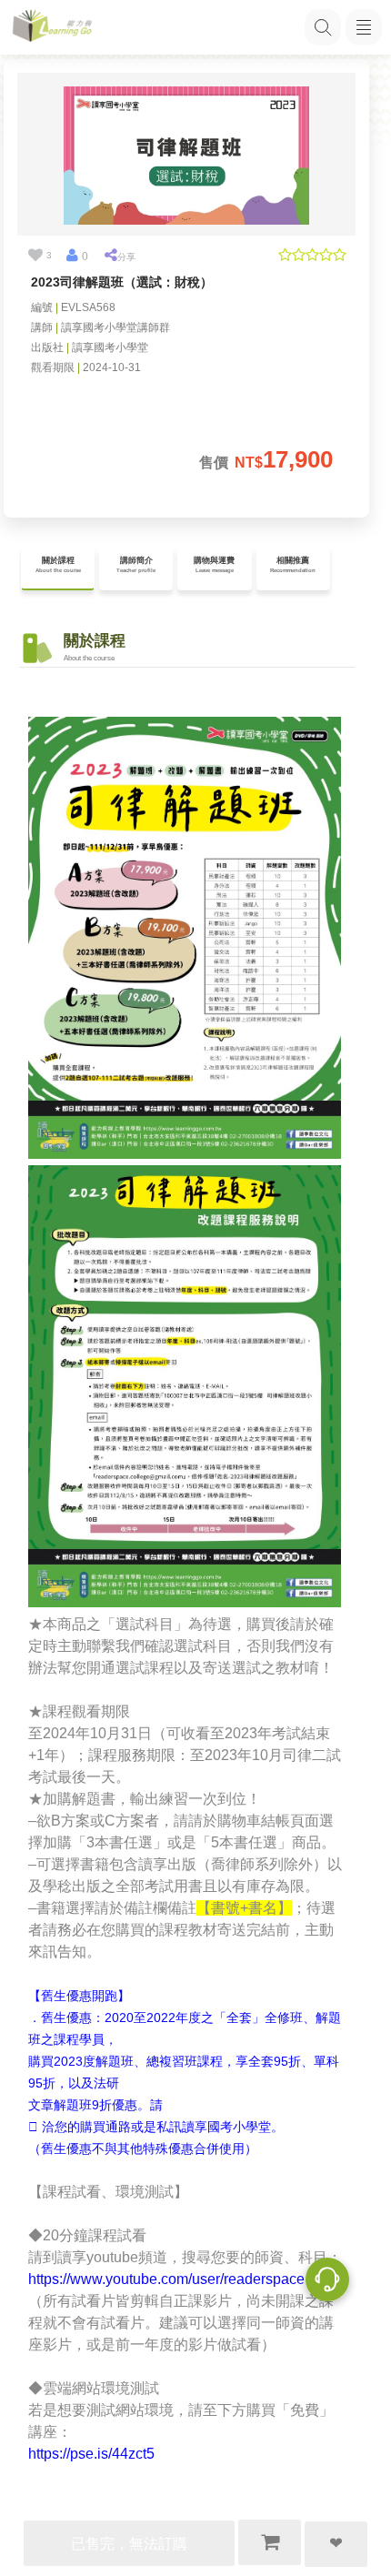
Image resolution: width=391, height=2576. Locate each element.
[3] (35, 256)
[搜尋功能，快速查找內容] (323, 27)
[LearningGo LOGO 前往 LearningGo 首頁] (52, 28)
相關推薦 (293, 565)
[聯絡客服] (327, 2282)
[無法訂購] (270, 2542)
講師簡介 (136, 565)
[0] (72, 256)
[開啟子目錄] (364, 27)
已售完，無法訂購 (129, 2544)
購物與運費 (214, 565)
